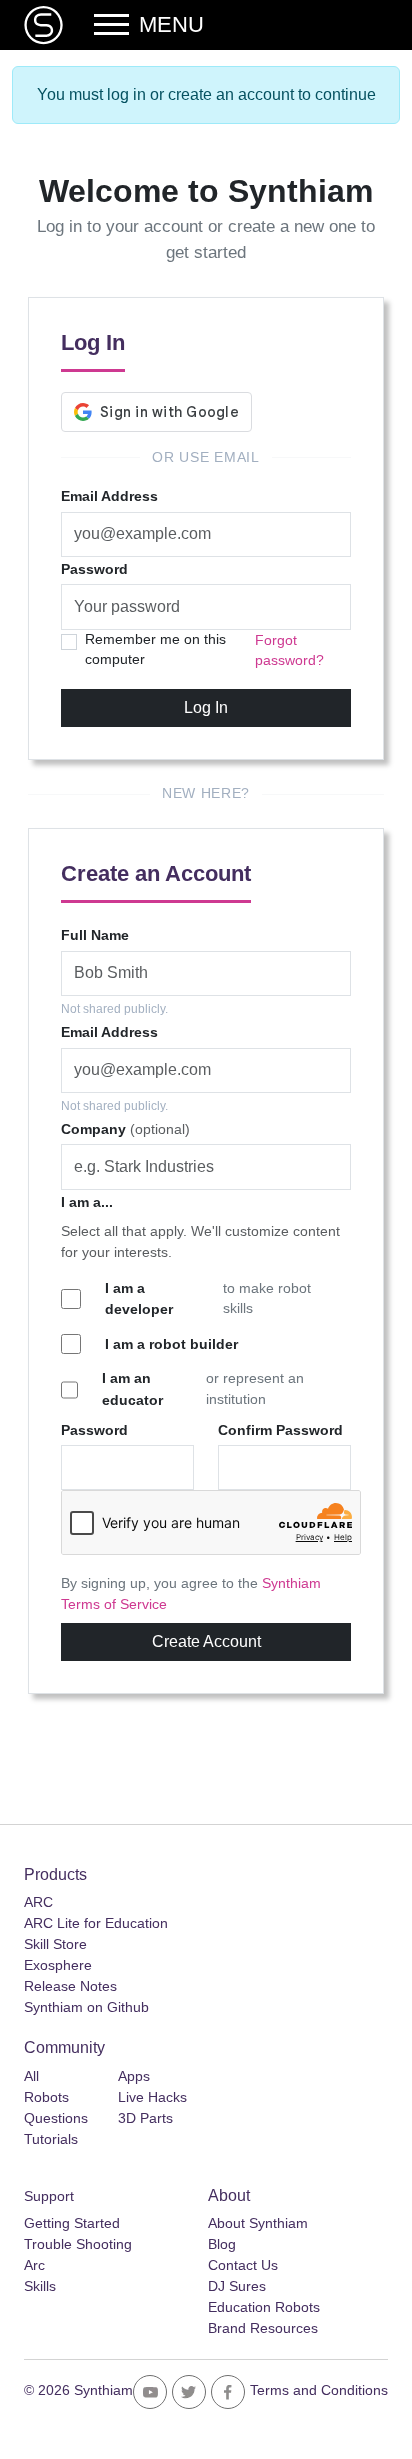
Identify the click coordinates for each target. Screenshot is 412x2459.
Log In (206, 707)
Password (94, 569)
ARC (38, 1902)
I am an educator (132, 1389)
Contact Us (243, 2265)
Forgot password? (289, 650)
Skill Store (55, 1944)
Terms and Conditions (319, 2390)
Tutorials (51, 2139)
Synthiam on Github (86, 2007)
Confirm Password (280, 1430)
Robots (46, 2097)
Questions (56, 2118)
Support (49, 2196)
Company (125, 1129)
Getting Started (72, 2223)
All (31, 2076)
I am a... (87, 1202)
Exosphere (58, 1965)
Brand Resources (263, 2328)
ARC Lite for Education (96, 1923)
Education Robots (264, 2307)
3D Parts (145, 2118)
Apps (134, 2076)
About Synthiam (258, 2223)
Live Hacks (152, 2097)
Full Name (95, 935)
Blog (222, 2244)
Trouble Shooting (78, 2244)
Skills (40, 2286)
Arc (34, 2265)
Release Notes (70, 1986)
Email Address (109, 496)
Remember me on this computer (155, 649)
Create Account (206, 1641)
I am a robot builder (171, 1344)
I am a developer (139, 1299)
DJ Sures (237, 2286)
